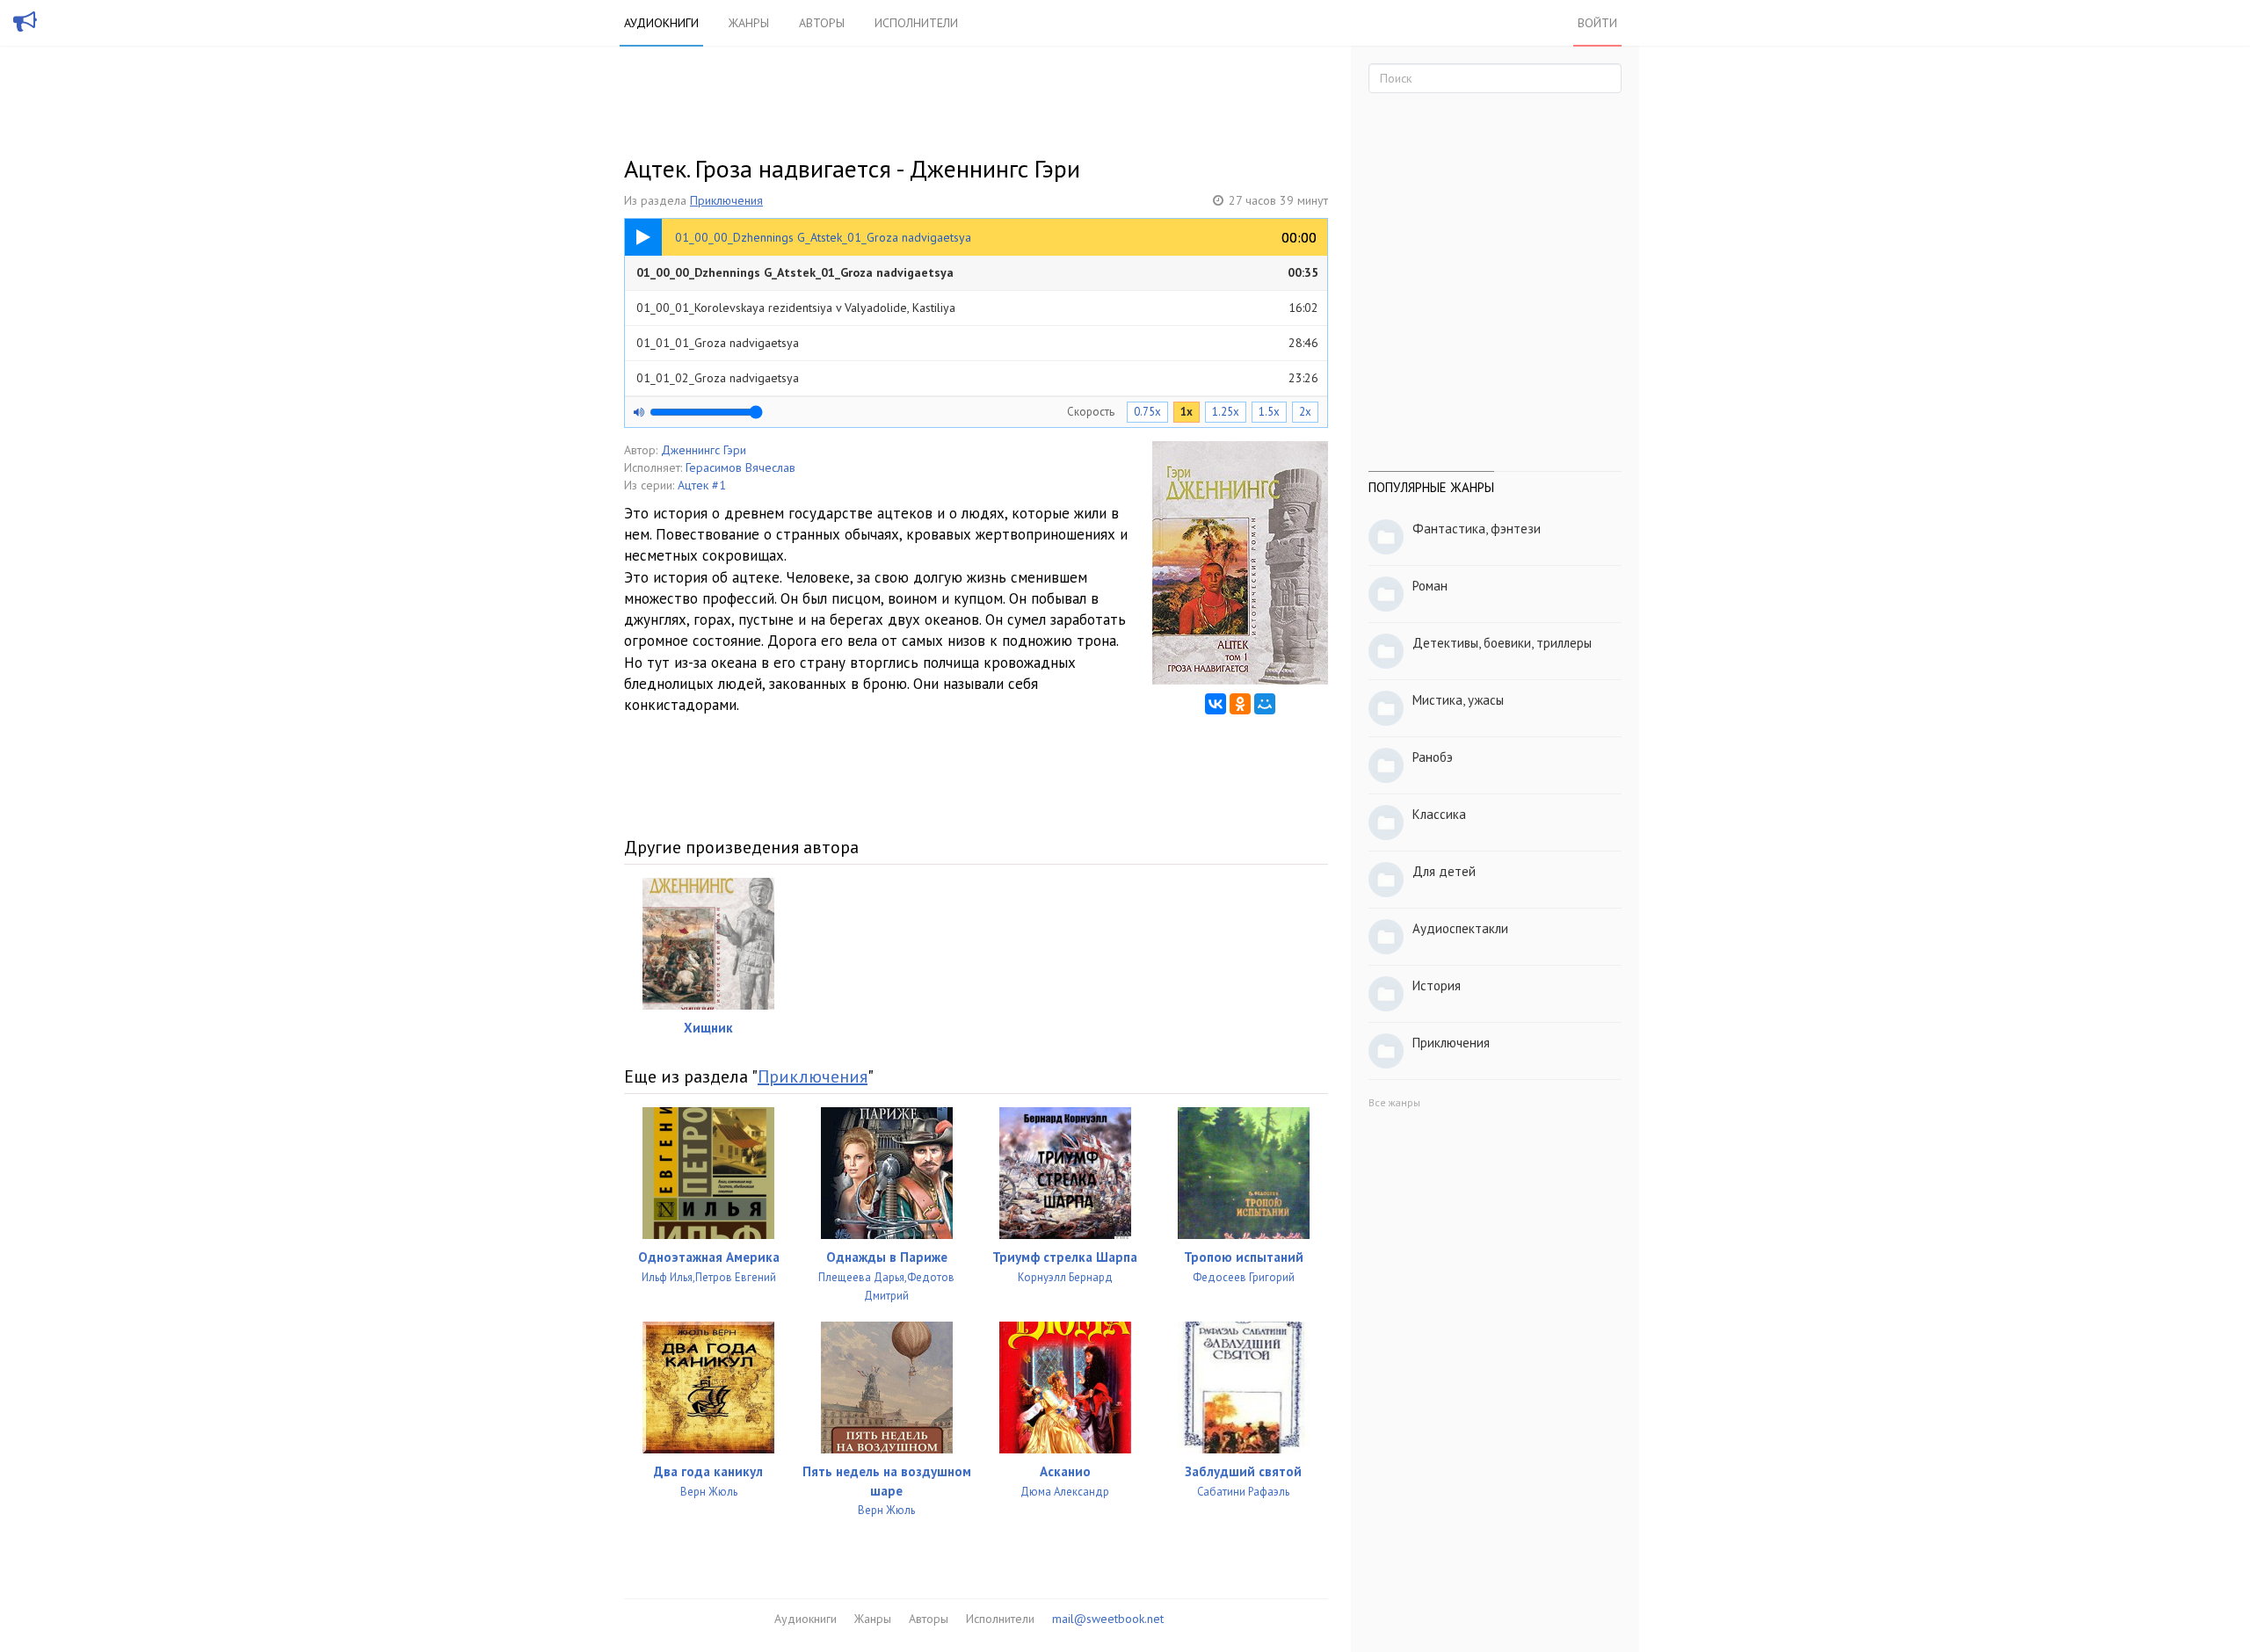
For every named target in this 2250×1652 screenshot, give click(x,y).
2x (1305, 412)
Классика (1439, 814)
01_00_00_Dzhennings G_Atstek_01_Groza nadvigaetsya (977, 272)
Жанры (749, 23)
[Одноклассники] (1240, 704)
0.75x (1147, 412)
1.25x (1226, 412)
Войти (1597, 23)
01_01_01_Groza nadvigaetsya (977, 343)
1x (1187, 412)
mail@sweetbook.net (1108, 1619)
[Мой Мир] (1265, 704)
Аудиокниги (661, 23)
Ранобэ (1433, 757)
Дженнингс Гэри (704, 450)
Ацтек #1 (702, 485)
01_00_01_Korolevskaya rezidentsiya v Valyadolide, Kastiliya (977, 308)
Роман (1430, 586)
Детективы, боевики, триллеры (1502, 643)
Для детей (1444, 871)
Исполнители (916, 23)
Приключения (726, 200)
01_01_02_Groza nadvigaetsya (977, 378)
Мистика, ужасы (1458, 700)
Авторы (822, 23)
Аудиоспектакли (1460, 928)
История (1437, 985)
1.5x (1269, 412)
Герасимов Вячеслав (740, 467)
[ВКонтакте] (1216, 704)
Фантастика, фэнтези (1477, 529)
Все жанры (1394, 1102)
